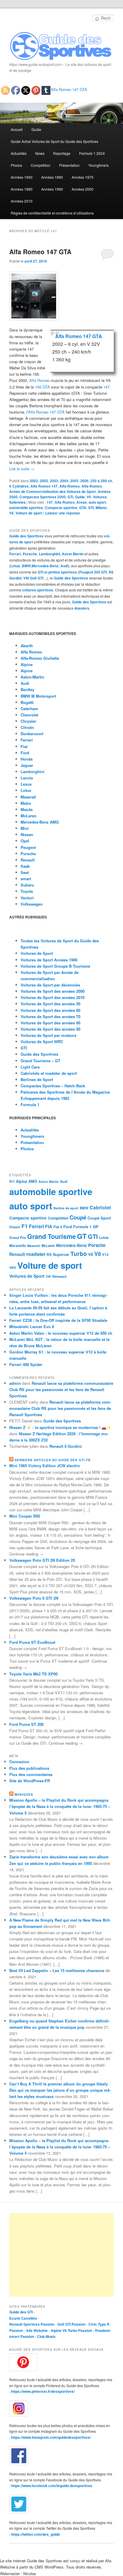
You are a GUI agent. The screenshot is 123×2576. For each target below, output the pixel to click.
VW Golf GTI (33, 578)
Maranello (18, 1246)
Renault (28, 860)
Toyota (27, 891)
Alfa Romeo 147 (44, 486)
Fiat (24, 746)
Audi (64, 566)
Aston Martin (73, 554)
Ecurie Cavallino (23, 2318)
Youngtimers (99, 165)
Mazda (27, 809)
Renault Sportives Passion (32, 2324)
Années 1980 (22, 189)
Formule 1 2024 (92, 153)
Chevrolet (29, 715)
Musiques (24, 1795)
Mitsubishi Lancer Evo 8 (32, 1326)
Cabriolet (100, 1207)
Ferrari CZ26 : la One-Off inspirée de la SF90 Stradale (58, 1320)
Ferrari (15, 554)
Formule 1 (30, 1104)
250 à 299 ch (101, 481)
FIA (49, 1226)
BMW (26, 566)
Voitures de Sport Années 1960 (49, 960)
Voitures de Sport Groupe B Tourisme (55, 966)
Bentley (27, 689)
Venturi (27, 898)
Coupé (78, 1217)
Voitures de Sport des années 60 (50, 1010)
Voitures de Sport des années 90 (50, 1029)
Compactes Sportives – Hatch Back (53, 1086)
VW (48, 1276)
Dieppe (15, 1227)
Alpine (27, 671)
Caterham (29, 709)
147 (106, 387)
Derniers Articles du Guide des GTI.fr (53, 1460)
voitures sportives (38, 590)
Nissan (27, 834)
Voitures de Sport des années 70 (50, 1016)
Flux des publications (29, 1768)
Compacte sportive (61, 508)
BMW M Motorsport (38, 696)
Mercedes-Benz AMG (40, 822)
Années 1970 (83, 177)
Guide (36, 129)
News (40, 153)
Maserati (28, 797)
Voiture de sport (29, 513)
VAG (13, 1267)
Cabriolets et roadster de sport (49, 1073)
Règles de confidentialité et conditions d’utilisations (52, 213)
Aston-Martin (32, 677)
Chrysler (28, 721)
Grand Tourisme (51, 1236)
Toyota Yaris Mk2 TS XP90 (33, 1674)
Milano (101, 508)
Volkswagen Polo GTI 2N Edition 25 (42, 1560)
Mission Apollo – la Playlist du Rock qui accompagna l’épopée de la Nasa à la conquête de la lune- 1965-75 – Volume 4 (60, 2147)
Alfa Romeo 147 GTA (69, 89)
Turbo (79, 1254)
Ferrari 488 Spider (26, 1364)
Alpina (27, 664)
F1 (25, 1226)
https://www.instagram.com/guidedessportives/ (51, 2437)
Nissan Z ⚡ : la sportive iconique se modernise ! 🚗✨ (60, 1427)
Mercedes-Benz (45, 566)
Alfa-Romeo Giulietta (40, 658)
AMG (33, 1181)
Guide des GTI (21, 2312)
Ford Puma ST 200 (26, 1724)
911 (12, 1181)
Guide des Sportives (26, 536)
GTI (70, 497)
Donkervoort (32, 734)
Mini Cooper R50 (25, 1516)
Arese (82, 502)
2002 (34, 481)
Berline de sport (66, 1208)
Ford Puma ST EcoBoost (32, 1642)
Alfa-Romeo (70, 486)
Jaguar (27, 765)
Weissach (59, 1276)
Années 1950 (22, 177)
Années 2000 (83, 189)
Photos (16, 165)
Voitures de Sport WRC (42, 1042)
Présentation (69, 165)
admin (15, 1383)
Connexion (19, 1762)
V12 (105, 1255)
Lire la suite (22, 469)
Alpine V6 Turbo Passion (71, 2330)
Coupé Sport (99, 1218)
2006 (84, 481)
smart (26, 879)
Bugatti (27, 702)
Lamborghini (49, 554)
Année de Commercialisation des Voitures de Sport (53, 491)
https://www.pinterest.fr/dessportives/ (43, 2391)
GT (82, 1236)
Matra (26, 803)
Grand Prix (18, 1238)
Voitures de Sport (37, 953)
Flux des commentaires (31, 1774)
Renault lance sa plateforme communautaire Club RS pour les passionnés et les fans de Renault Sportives (61, 1389)
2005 (74, 481)
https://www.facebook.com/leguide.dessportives (52, 2486)
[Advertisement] (61, 2255)
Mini (25, 828)
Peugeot (28, 847)
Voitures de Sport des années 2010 (53, 997)
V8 (98, 1254)
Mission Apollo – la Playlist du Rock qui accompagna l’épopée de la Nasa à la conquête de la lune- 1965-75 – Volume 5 (60, 1806)
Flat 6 (58, 1227)
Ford (25, 753)
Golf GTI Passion (71, 2324)
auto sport (97, 502)
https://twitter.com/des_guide (36, 2534)
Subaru (27, 885)
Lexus (26, 784)
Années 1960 (52, 177)
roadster (36, 1254)
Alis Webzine (37, 2330)
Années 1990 (52, 189)
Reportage (62, 153)
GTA (83, 508)
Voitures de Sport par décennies (50, 985)
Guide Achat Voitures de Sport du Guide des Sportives (54, 141)
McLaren (29, 816)
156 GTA (42, 387)
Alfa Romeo (39, 380)
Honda (27, 759)
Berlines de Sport (37, 1079)
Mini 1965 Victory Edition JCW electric (45, 1466)
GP (96, 1227)
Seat (25, 872)
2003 (54, 481)
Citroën (27, 727)
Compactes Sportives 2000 (43, 497)
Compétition (41, 165)
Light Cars (30, 1067)
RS (49, 1254)
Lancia (27, 778)
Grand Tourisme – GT (40, 1061)
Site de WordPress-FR (30, 1781)
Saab (25, 866)
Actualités (19, 153)
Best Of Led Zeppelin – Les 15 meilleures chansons (57, 1970)
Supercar (61, 1254)
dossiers (82, 608)
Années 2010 (22, 201)
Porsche (30, 554)
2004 (64, 481)
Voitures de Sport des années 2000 (53, 991)
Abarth (27, 646)
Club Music (46, 2336)
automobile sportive (26, 508)
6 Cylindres (19, 486)
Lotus (15, 566)
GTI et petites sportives (57, 572)
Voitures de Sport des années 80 (50, 1023)
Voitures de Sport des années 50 (50, 1004)
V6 (89, 497)
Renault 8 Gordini (66, 1446)
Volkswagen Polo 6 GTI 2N (34, 1598)
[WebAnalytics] (21, 2212)
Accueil (17, 129)
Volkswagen (32, 904)
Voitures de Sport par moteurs (49, 1035)
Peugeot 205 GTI (93, 572)
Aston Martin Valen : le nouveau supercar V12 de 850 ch (61, 1333)
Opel (25, 841)
